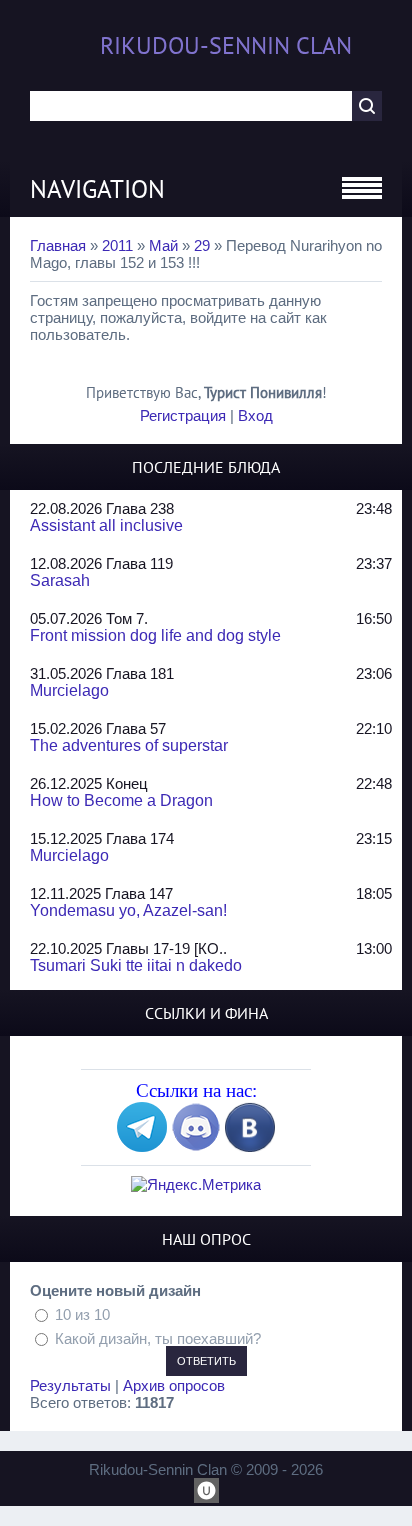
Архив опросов (174, 1385)
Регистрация (183, 415)
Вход (255, 415)
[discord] (196, 1146)
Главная (58, 245)
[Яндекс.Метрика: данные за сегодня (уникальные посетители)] (196, 1184)
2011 (117, 245)
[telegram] (142, 1146)
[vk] (250, 1146)
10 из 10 (82, 1314)
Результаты (70, 1385)
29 (202, 245)
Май (163, 245)
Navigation (97, 189)
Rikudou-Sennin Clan (226, 45)
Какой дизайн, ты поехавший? (158, 1337)
